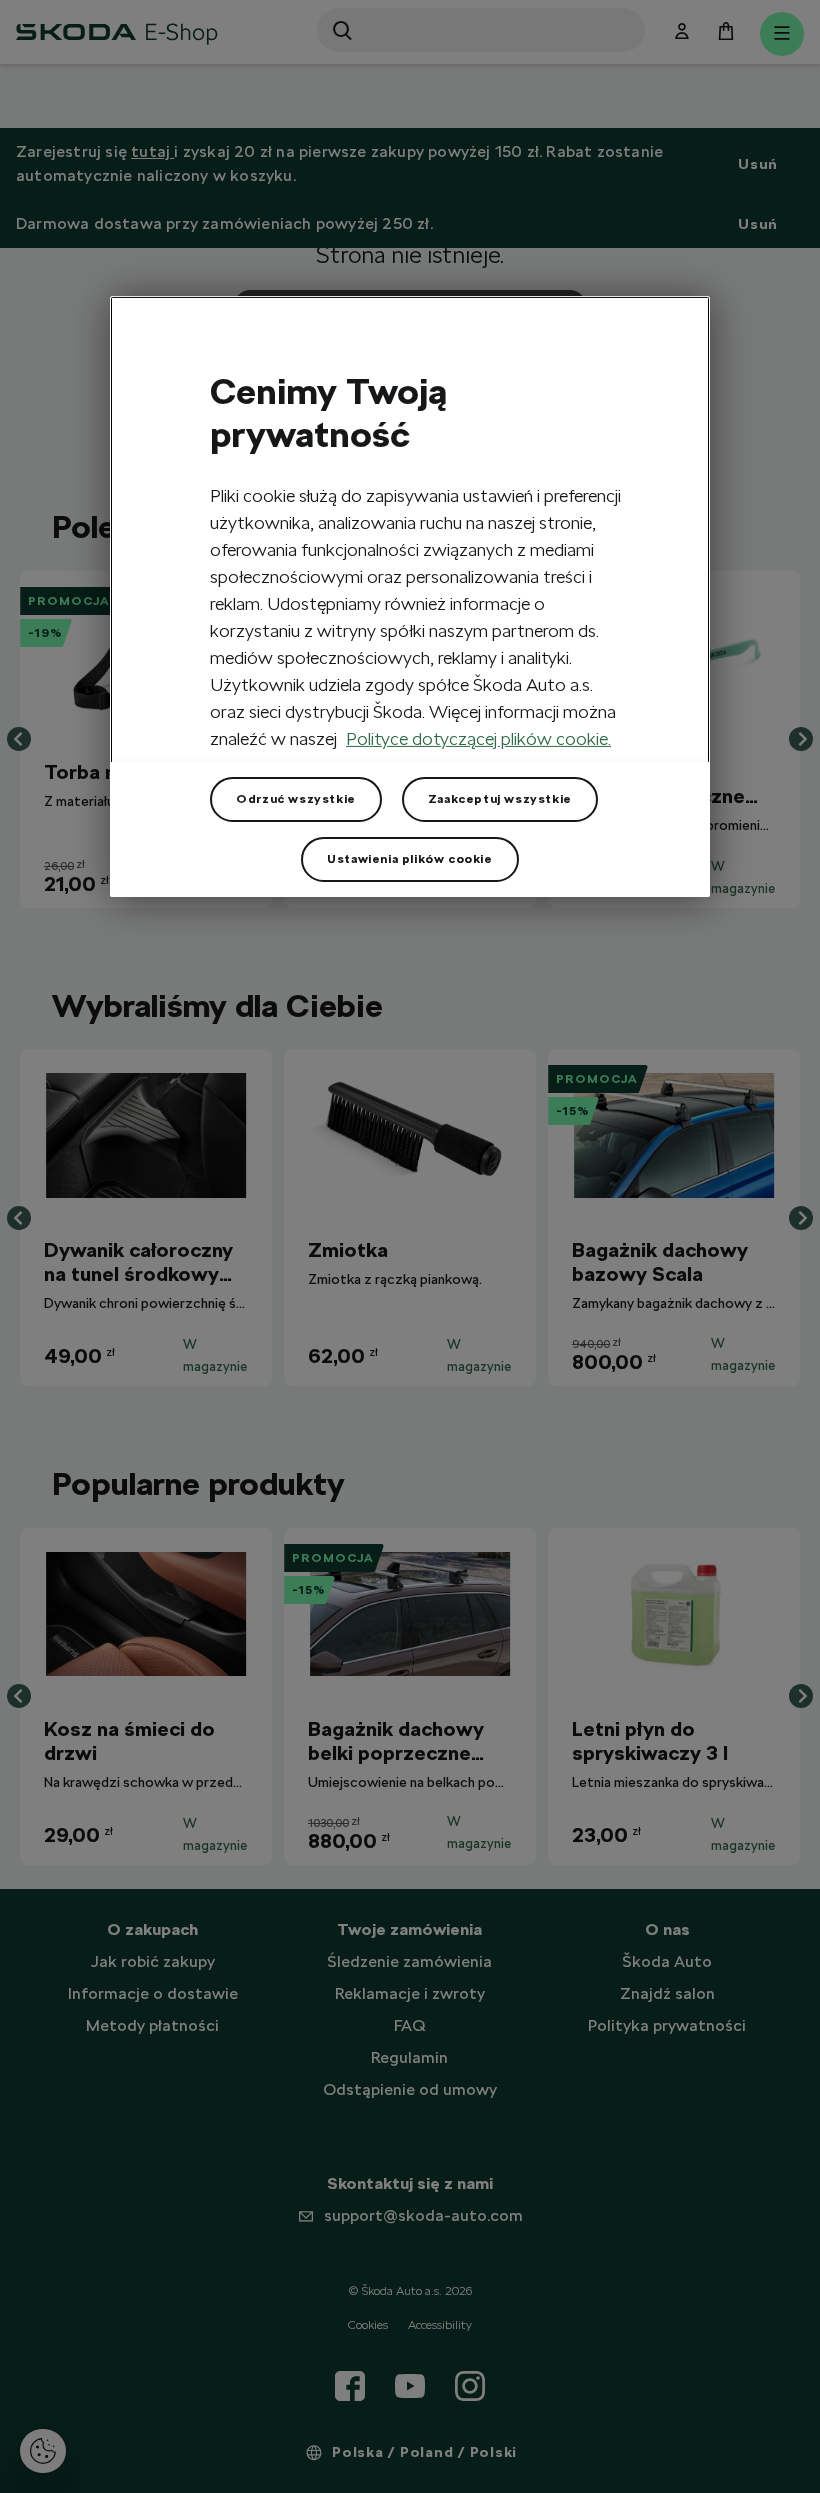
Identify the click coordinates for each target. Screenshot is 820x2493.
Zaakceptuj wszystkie (500, 799)
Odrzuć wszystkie (296, 799)
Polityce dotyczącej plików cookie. (478, 738)
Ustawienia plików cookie (409, 859)
